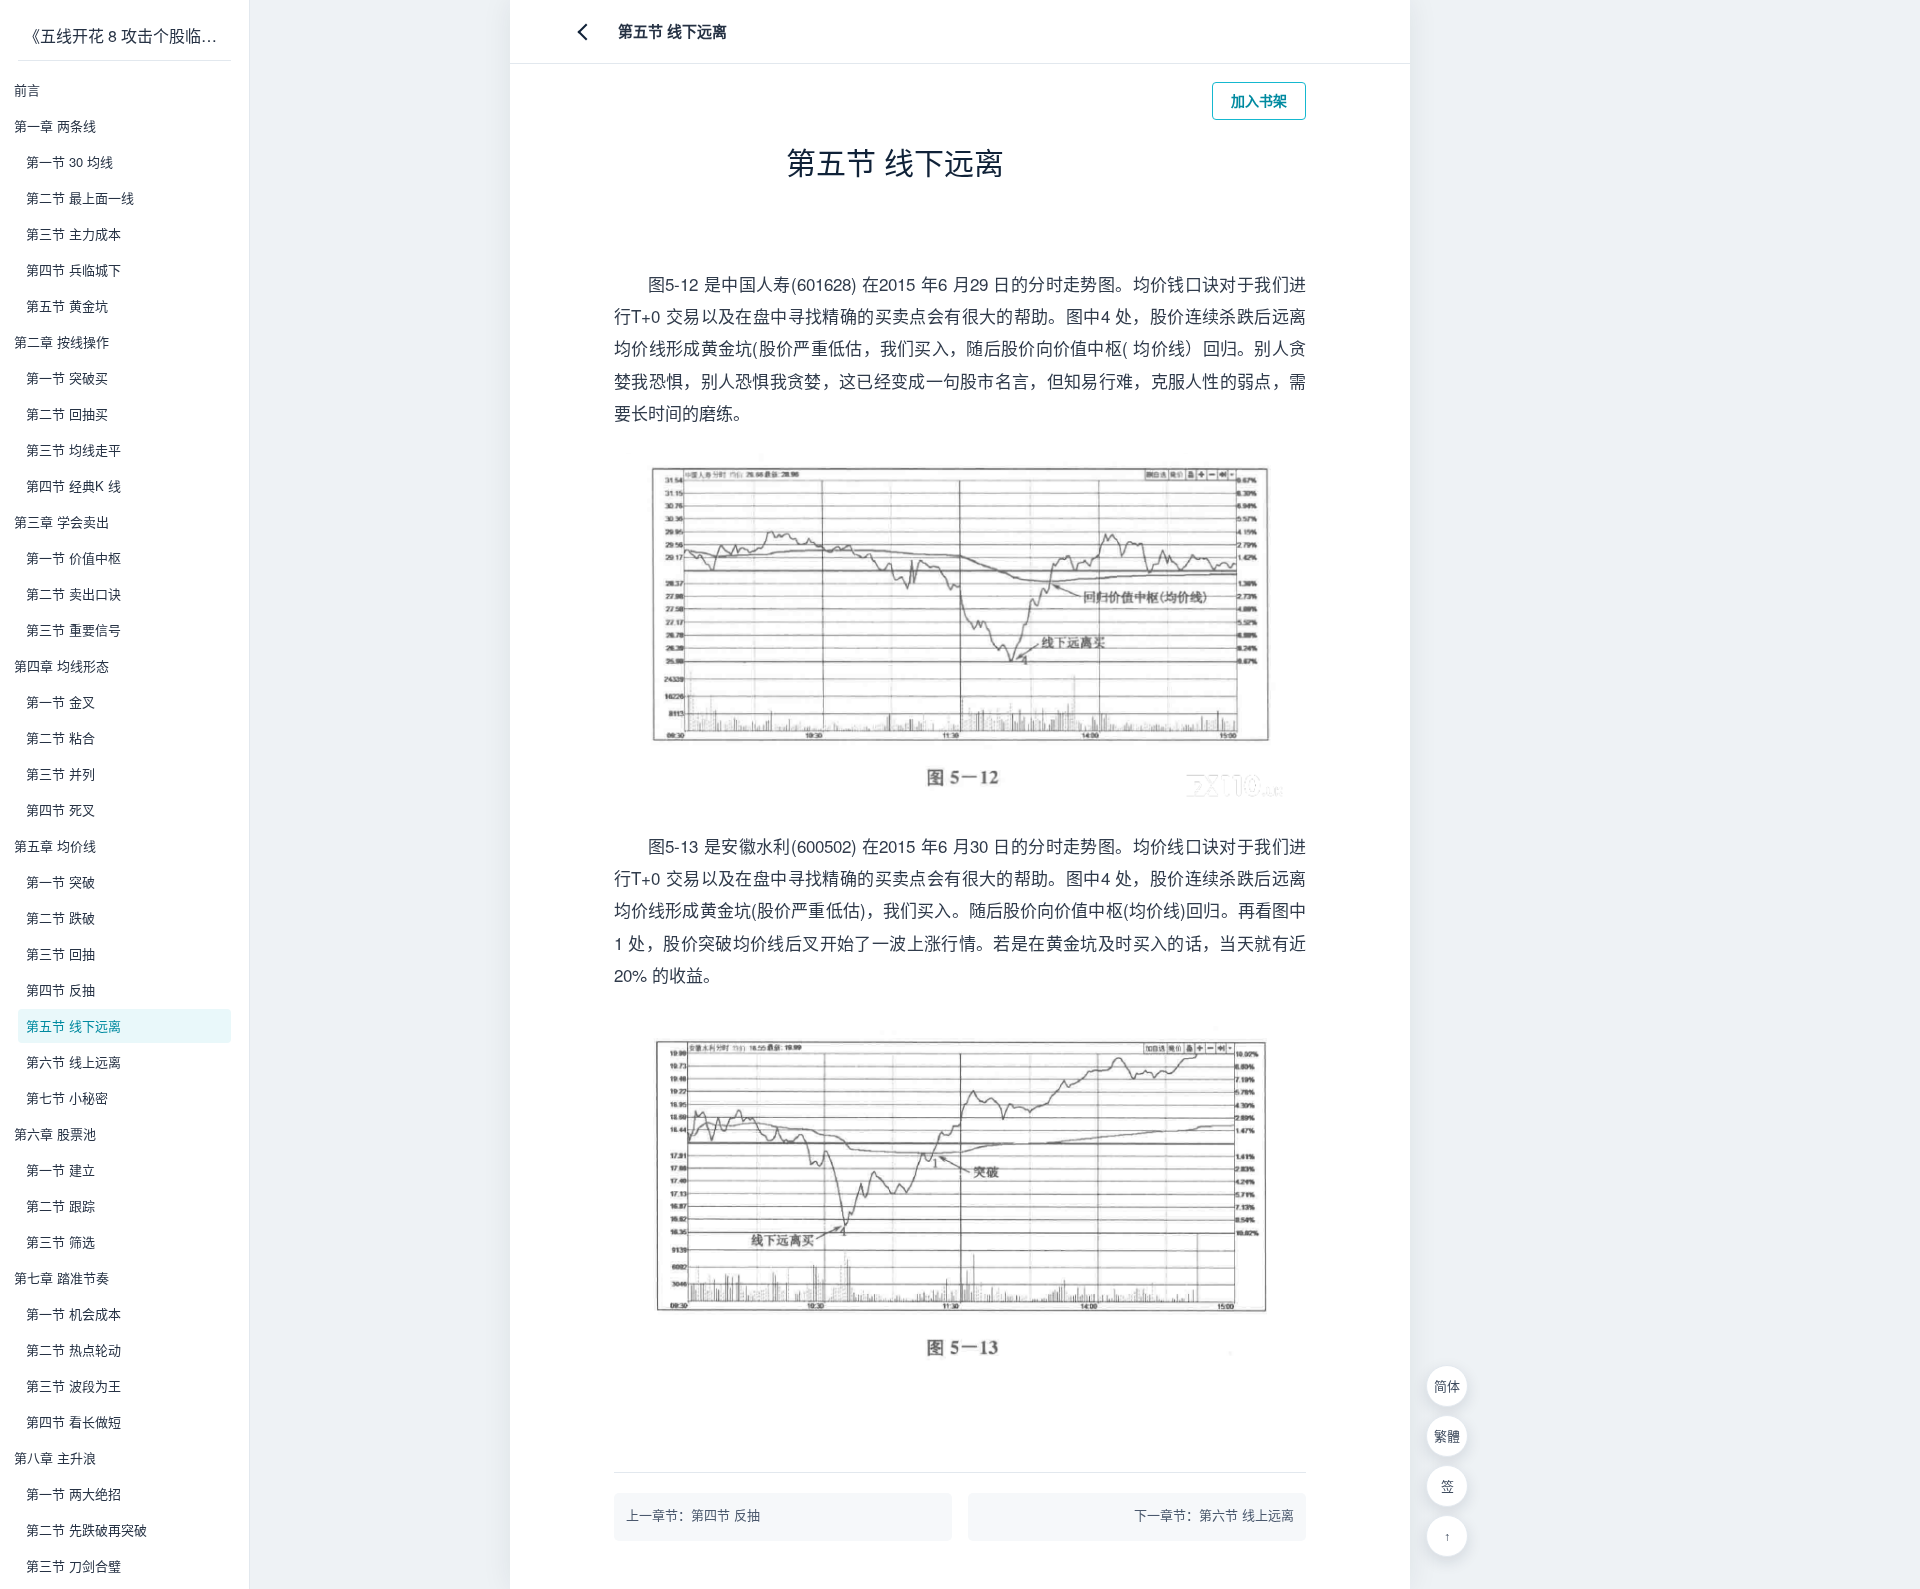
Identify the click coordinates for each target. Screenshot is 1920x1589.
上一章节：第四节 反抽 (693, 1514)
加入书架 (1259, 100)
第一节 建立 (60, 1169)
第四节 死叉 (60, 809)
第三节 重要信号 (73, 629)
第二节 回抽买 (67, 413)
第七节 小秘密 (67, 1097)
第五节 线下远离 (73, 1025)
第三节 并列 (60, 773)
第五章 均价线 (55, 845)
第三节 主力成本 (73, 233)
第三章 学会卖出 (61, 521)
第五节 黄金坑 (67, 305)
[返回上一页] (586, 32)
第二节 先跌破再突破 (86, 1529)
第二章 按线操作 (61, 341)
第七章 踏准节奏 (61, 1277)
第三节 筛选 (60, 1241)
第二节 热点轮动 (73, 1349)
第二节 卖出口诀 (73, 593)
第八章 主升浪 (55, 1457)
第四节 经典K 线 (73, 485)
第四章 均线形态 (61, 665)
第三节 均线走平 (73, 449)
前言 (27, 89)
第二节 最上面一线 (80, 197)
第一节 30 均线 (69, 161)
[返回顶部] (1447, 1536)
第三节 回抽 (60, 953)
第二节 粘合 (60, 737)
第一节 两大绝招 (73, 1493)
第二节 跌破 (60, 917)
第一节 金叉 (60, 701)
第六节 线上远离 (73, 1061)
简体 (1447, 1386)
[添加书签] (1447, 1486)
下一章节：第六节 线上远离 (1214, 1514)
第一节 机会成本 (73, 1313)
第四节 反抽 (60, 989)
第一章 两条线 (55, 125)
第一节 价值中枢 (73, 557)
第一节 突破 (60, 881)
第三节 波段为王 (73, 1385)
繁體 (1447, 1436)
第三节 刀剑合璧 (73, 1565)
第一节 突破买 (67, 377)
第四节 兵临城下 (73, 269)
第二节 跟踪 (60, 1205)
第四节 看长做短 (73, 1421)
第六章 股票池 (55, 1133)
